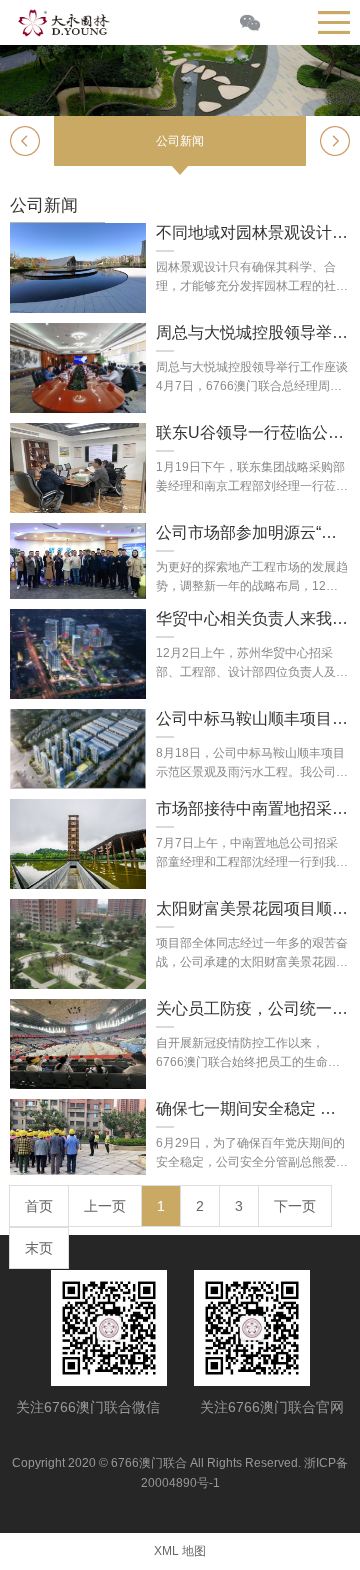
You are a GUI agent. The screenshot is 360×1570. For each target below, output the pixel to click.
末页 (39, 1248)
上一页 (105, 1206)
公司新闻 (180, 141)
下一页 (295, 1206)
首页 (39, 1206)
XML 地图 (180, 1551)
